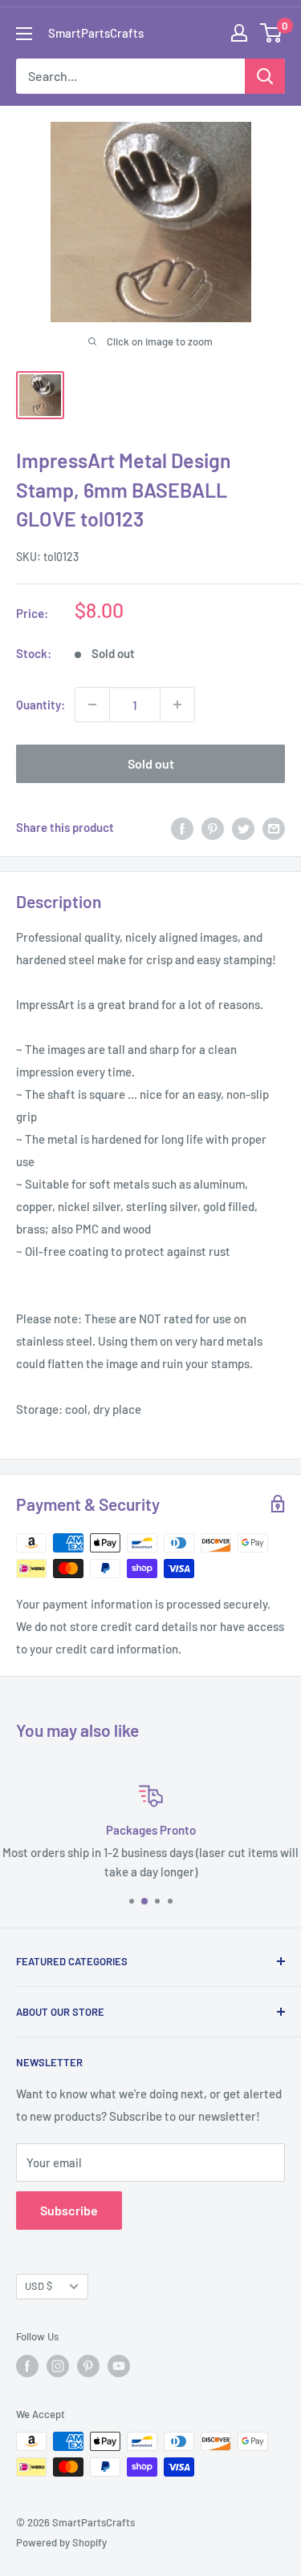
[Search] (265, 76)
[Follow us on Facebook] (27, 2366)
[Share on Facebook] (182, 827)
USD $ (39, 2286)
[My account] (239, 33)
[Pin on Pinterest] (213, 827)
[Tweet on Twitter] (243, 827)
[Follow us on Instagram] (58, 2366)
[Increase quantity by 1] (177, 705)
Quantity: (41, 705)
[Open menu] (24, 34)
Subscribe (69, 2210)
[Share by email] (274, 827)
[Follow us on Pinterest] (88, 2366)
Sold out (151, 763)
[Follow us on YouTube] (119, 2366)
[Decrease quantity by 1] (92, 705)
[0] (272, 33)
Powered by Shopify (61, 2542)
